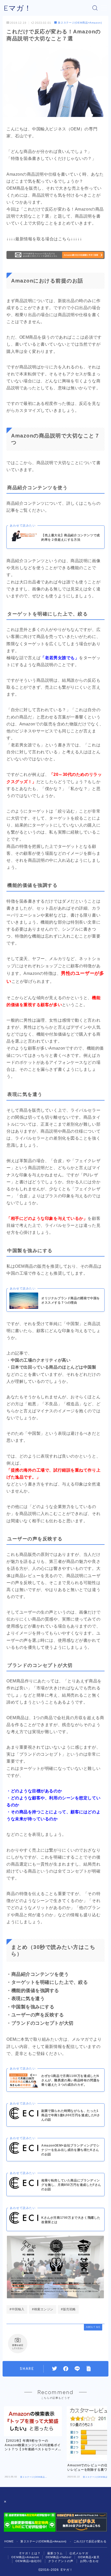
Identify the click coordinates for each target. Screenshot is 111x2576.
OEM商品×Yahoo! (59, 2557)
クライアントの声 (61, 2561)
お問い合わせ (89, 2561)
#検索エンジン (43, 2309)
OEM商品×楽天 (89, 2557)
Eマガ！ (18, 8)
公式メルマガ (79, 2553)
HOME (9, 2541)
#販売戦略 (68, 2309)
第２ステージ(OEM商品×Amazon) (80, 23)
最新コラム (55, 2553)
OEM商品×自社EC (29, 2561)
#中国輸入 (17, 2309)
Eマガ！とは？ (30, 2553)
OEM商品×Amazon (25, 2557)
